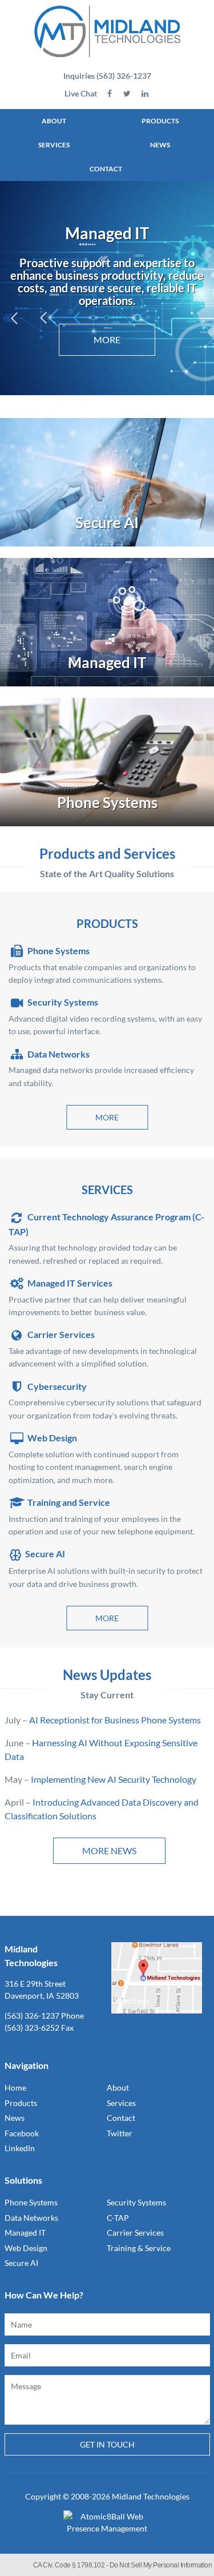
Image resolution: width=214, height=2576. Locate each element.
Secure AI (45, 1554)
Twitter (120, 2133)
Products (160, 121)
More (107, 1117)
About (54, 121)
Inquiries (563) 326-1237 (107, 76)
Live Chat (81, 93)
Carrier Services (61, 1334)
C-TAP (118, 2218)
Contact (106, 169)
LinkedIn (20, 2148)
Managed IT (25, 2233)
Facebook (22, 2133)
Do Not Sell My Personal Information (161, 2565)
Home (15, 2087)
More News (109, 1850)
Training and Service (69, 1502)
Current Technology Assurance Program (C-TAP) (106, 1224)
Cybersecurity (57, 1386)
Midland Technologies (151, 2496)
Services (54, 145)
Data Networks (58, 1054)
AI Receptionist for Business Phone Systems (115, 1720)
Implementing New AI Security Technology (114, 1779)
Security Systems (63, 1002)
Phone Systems (58, 951)
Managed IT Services (70, 1283)
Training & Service (139, 2248)
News (160, 145)
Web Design (52, 1438)
